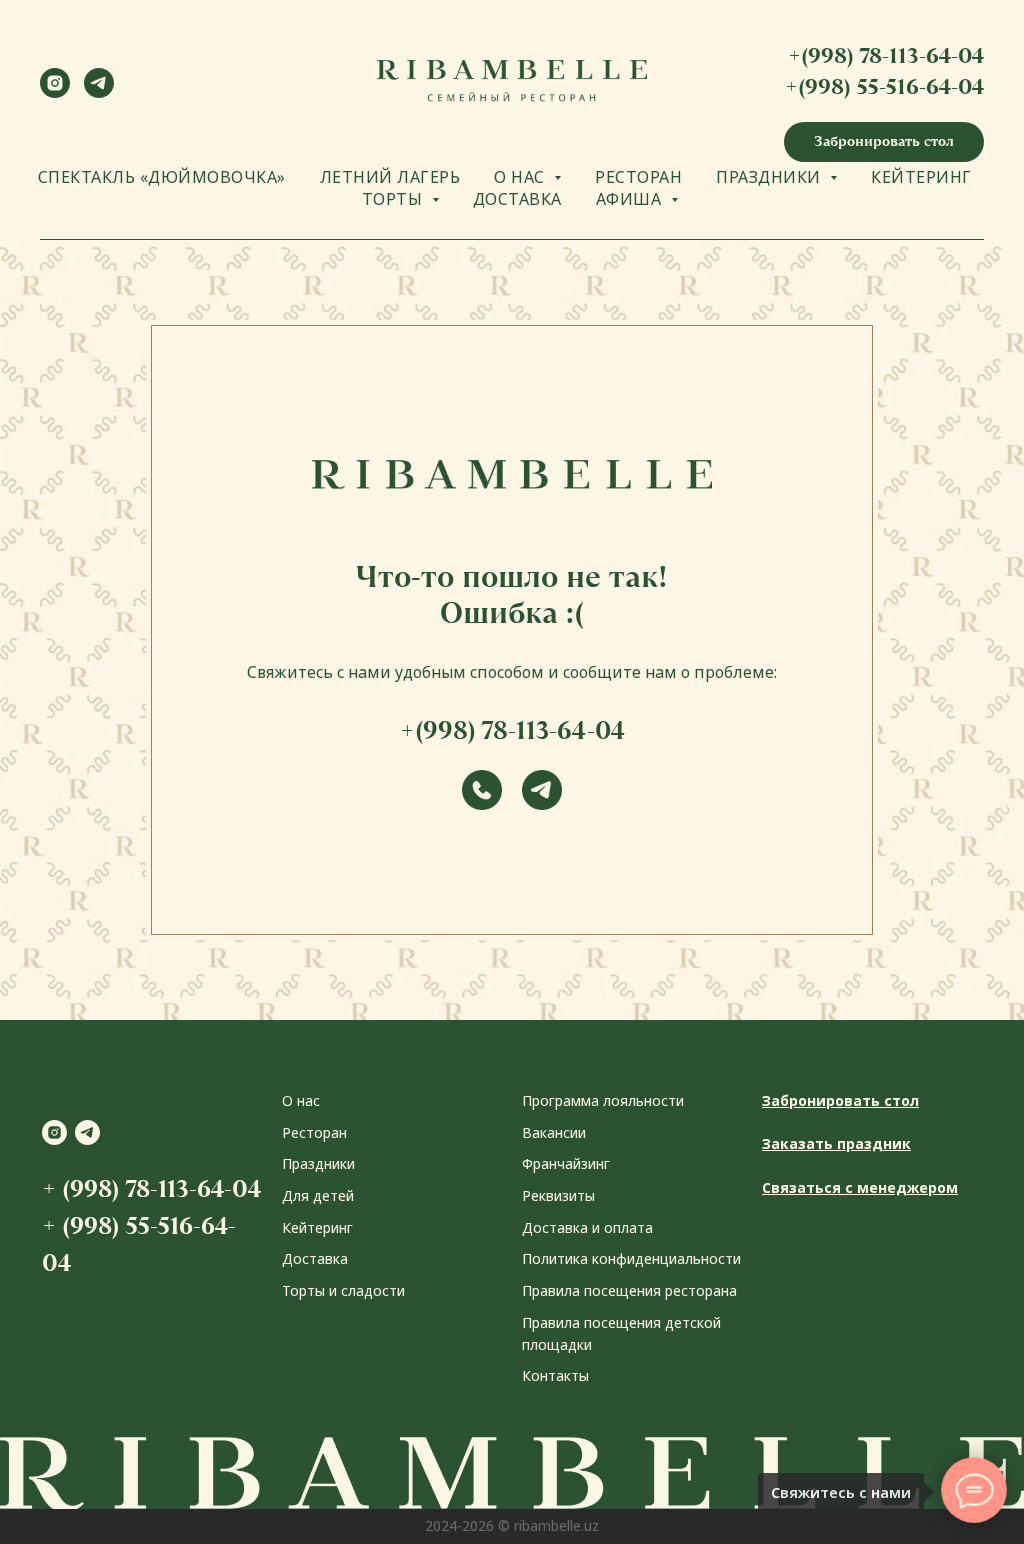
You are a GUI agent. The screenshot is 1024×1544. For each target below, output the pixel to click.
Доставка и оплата (587, 1227)
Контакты (555, 1375)
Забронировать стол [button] (840, 1100)
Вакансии (554, 1132)
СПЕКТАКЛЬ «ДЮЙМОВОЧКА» (162, 177)
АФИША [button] (631, 199)
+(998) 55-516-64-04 (884, 86)
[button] (884, 142)
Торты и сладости (343, 1290)
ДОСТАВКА (517, 199)
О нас (301, 1100)
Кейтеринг (317, 1227)
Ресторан (314, 1132)
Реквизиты (558, 1195)
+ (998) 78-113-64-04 (151, 1188)
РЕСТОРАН (638, 177)
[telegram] (99, 92)
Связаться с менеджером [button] (860, 1187)
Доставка (315, 1258)
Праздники (318, 1163)
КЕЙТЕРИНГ (921, 177)
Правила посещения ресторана (629, 1290)
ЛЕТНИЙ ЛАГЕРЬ (390, 177)
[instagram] (55, 92)
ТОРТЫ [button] (394, 199)
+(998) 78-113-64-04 (886, 55)
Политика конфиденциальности (631, 1258)
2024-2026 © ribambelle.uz (512, 1525)
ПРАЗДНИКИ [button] (770, 177)
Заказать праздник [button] (836, 1143)
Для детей (318, 1195)
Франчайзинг (566, 1163)
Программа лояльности (603, 1100)
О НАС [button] (521, 177)
